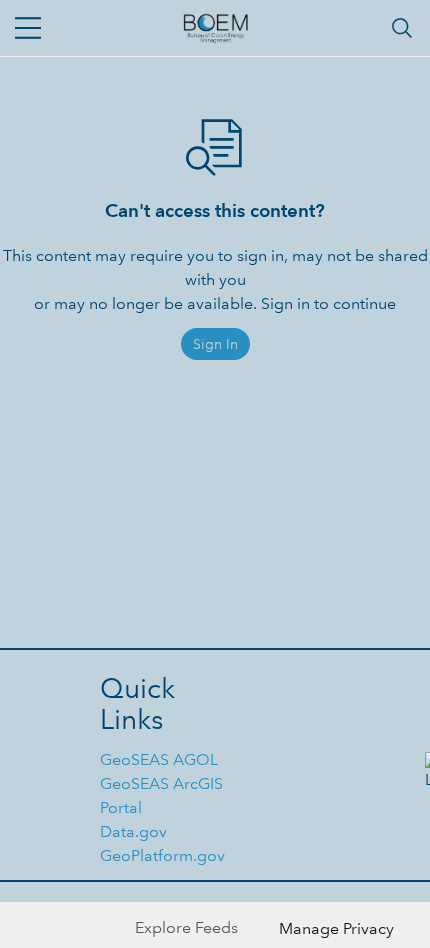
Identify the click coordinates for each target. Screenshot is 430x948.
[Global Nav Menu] (28, 28)
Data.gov (133, 831)
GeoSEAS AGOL (159, 759)
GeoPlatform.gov (162, 855)
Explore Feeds (186, 927)
